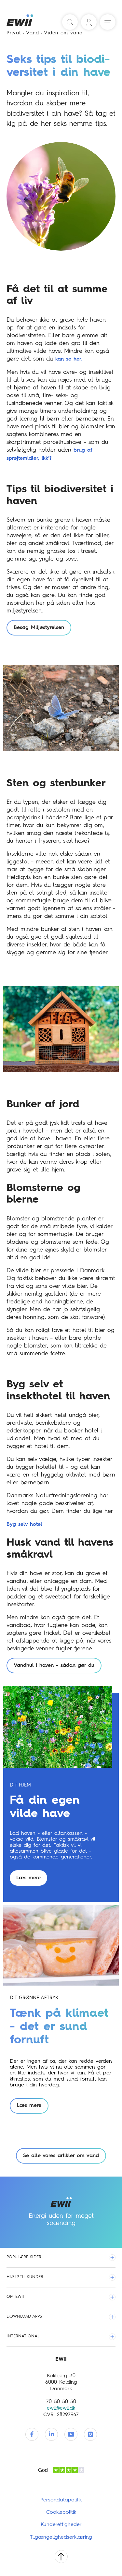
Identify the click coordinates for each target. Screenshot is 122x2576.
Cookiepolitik (61, 2512)
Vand (33, 33)
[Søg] (70, 22)
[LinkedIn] (51, 2434)
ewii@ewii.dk (61, 2408)
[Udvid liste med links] (112, 2258)
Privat (14, 33)
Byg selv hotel (24, 1525)
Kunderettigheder (61, 2525)
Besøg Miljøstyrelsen (39, 628)
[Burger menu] (108, 22)
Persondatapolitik (61, 2500)
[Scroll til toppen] (61, 2557)
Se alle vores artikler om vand (61, 2156)
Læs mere (28, 1878)
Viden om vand (63, 33)
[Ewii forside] (20, 22)
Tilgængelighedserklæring (61, 2537)
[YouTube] (71, 2434)
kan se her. (68, 359)
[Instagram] (90, 2434)
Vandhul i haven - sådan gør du (54, 1666)
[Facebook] (32, 2434)
